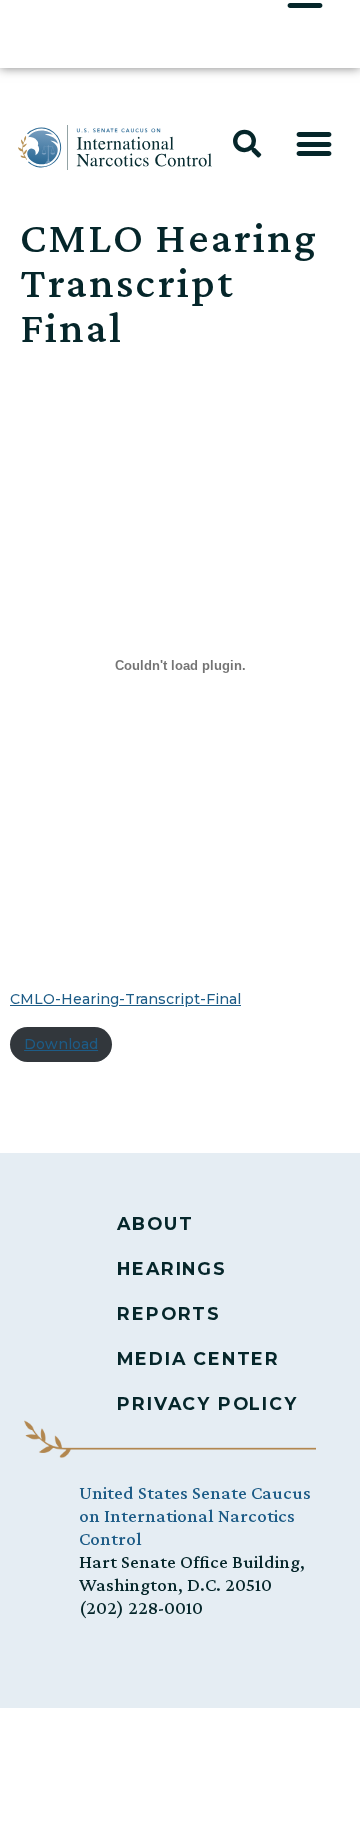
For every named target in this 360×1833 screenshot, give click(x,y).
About (155, 1223)
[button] (247, 144)
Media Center (198, 1358)
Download (61, 1044)
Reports (169, 1313)
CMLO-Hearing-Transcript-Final (125, 999)
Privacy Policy (207, 1403)
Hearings (171, 1268)
